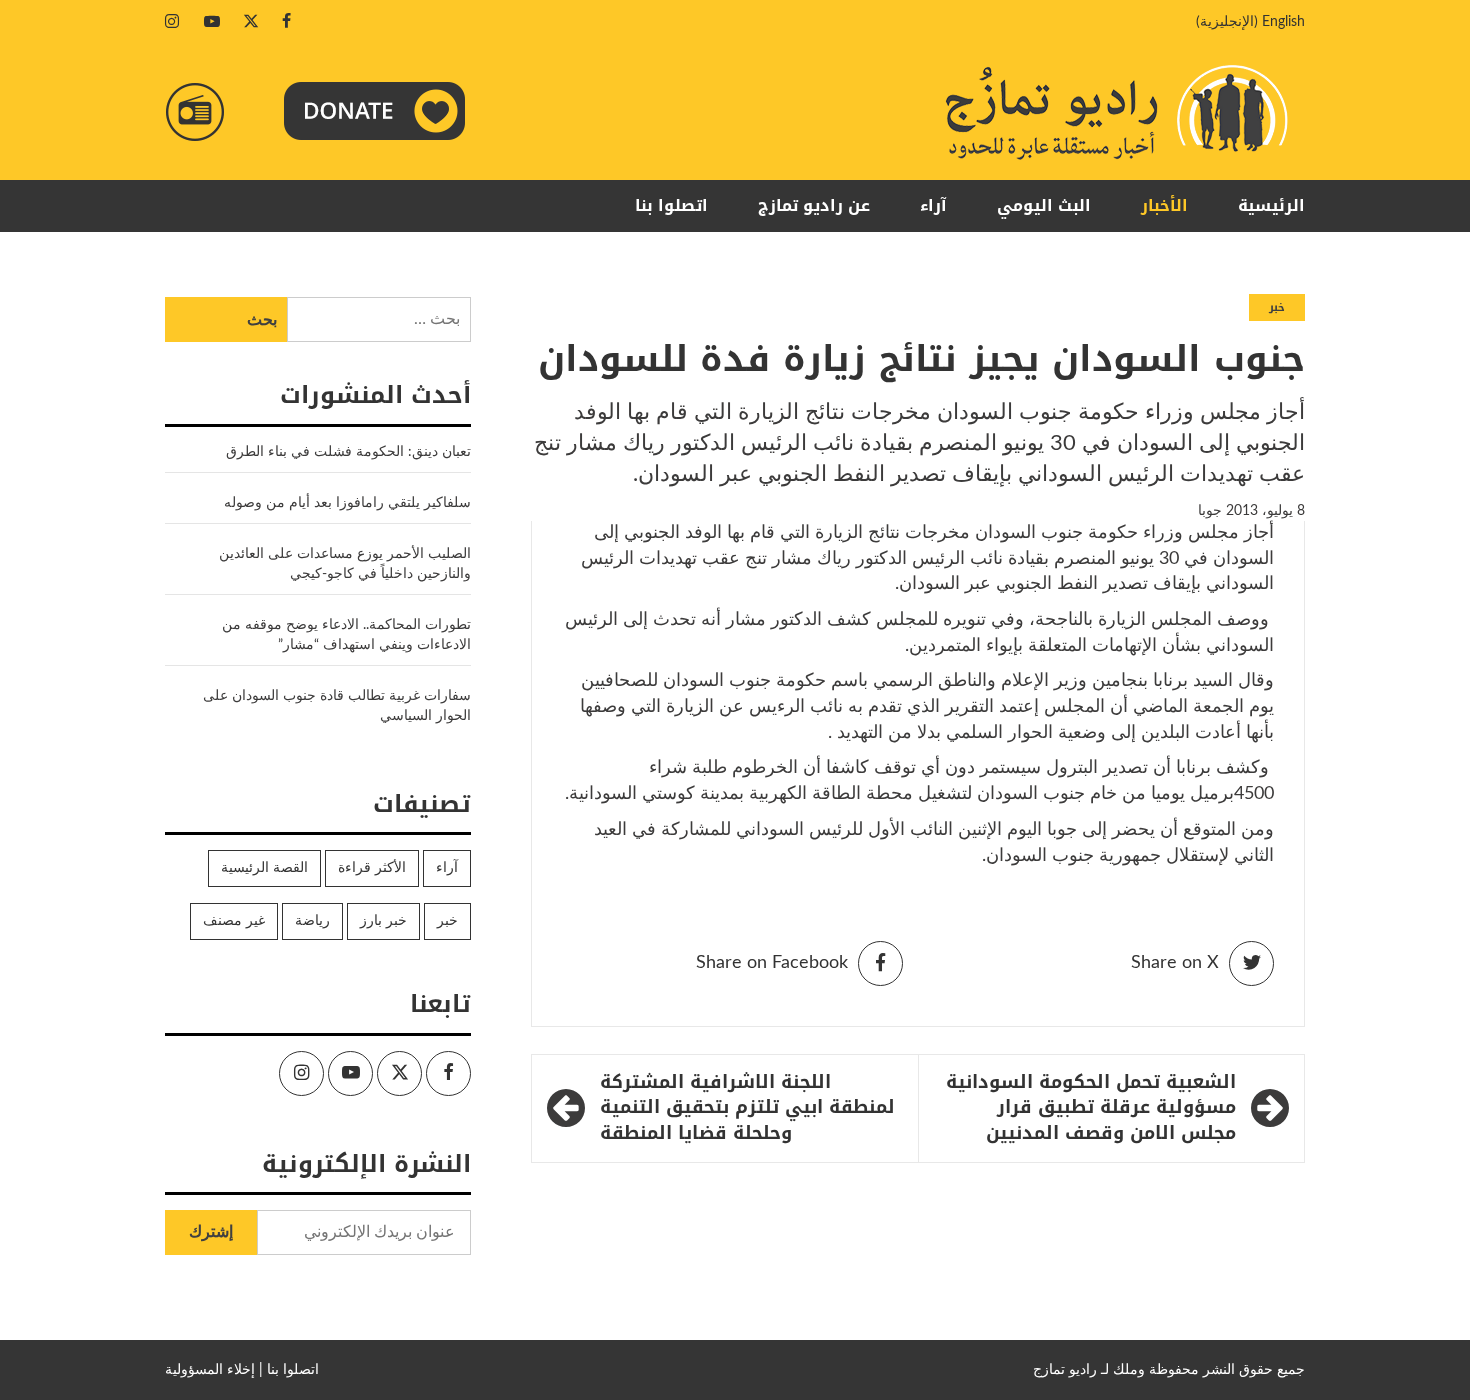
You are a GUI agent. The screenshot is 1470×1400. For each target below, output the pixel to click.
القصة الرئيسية (264, 868)
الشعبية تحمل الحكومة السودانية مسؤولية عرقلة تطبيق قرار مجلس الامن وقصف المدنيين (1091, 1108)
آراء (933, 205)
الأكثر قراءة (372, 868)
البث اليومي (1044, 205)
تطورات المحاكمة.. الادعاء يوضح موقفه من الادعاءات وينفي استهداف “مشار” (346, 635)
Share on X (1175, 963)
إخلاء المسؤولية (210, 1370)
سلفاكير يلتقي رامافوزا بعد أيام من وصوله (347, 503)
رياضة (312, 921)
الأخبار (1164, 205)
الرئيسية (1271, 205)
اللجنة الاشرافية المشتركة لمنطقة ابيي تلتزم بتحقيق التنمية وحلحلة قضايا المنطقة (747, 1108)
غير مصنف (234, 921)
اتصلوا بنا (671, 205)
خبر (1277, 307)
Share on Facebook (772, 963)
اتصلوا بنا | (289, 1370)
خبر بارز (383, 921)
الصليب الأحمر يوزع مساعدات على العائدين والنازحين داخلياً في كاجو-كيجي (345, 564)
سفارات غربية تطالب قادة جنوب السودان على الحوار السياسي (337, 706)
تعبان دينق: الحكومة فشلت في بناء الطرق (346, 452)
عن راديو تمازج (814, 205)
